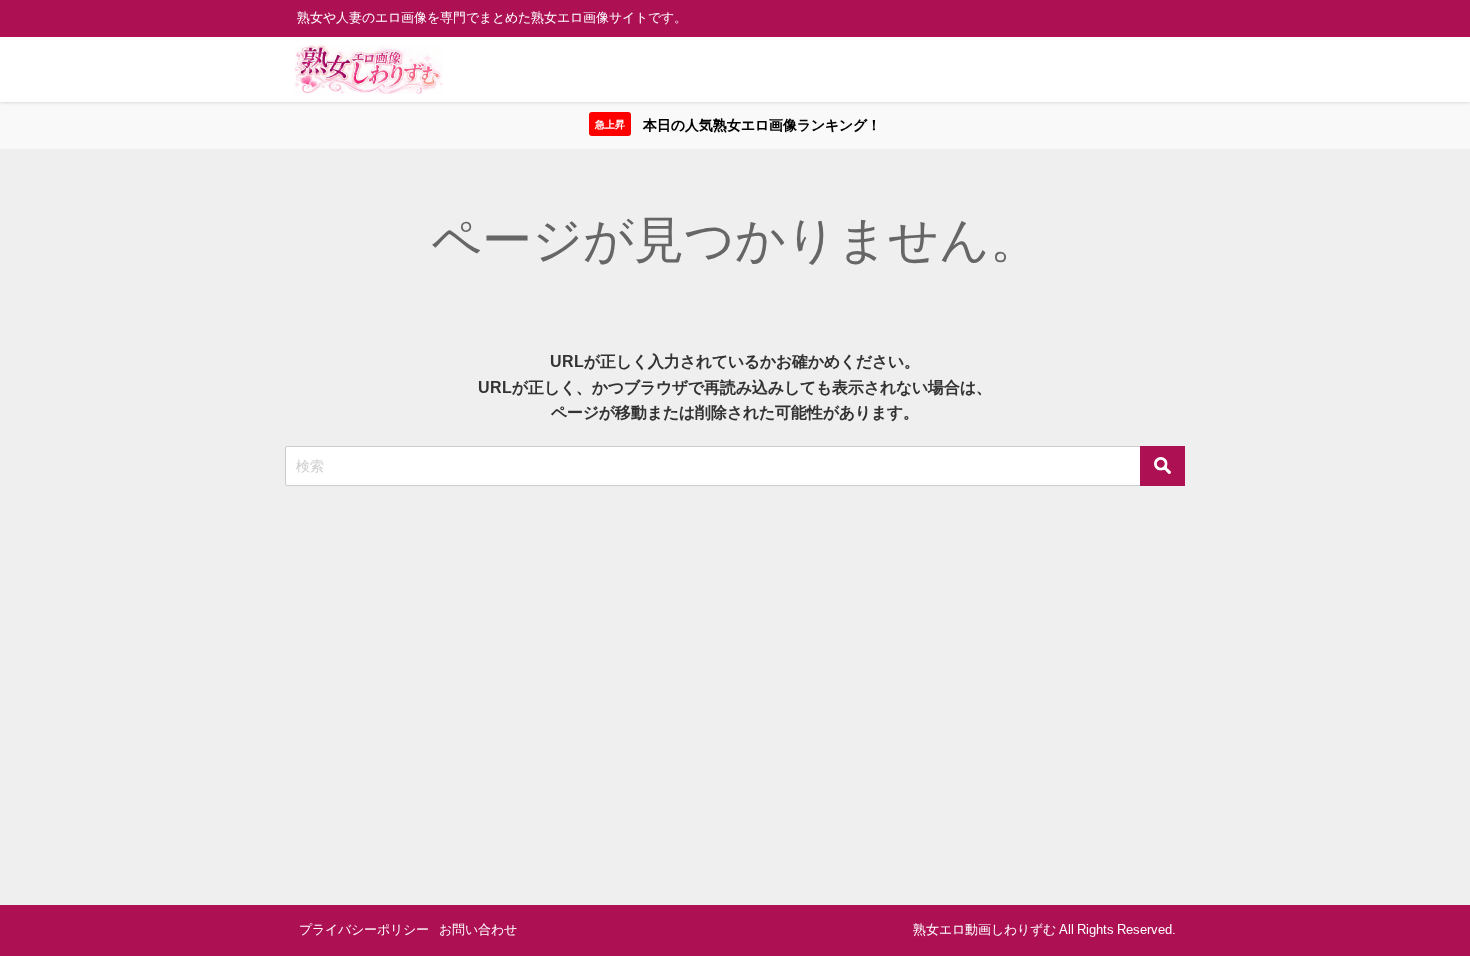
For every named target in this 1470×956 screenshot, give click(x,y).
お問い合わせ (478, 929)
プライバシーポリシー (364, 929)
